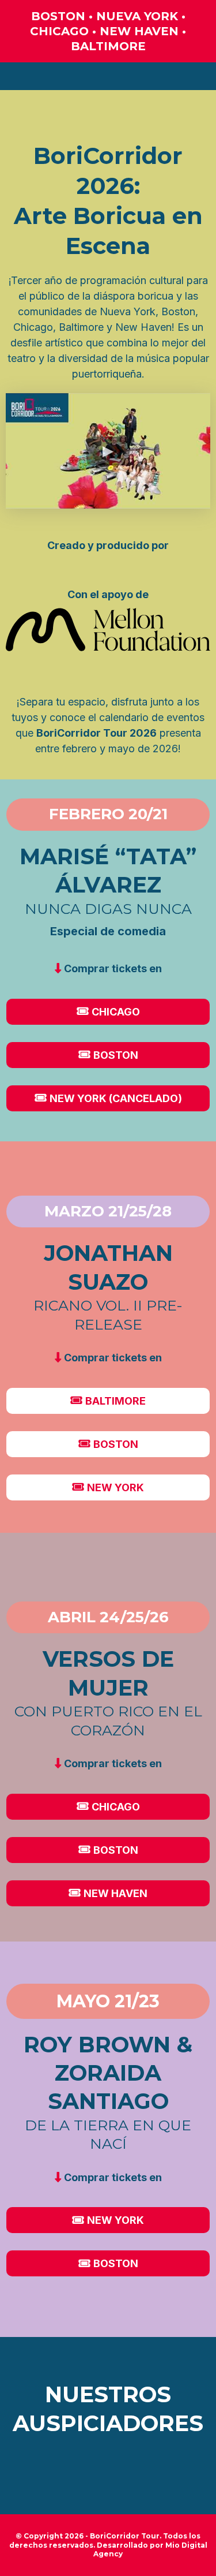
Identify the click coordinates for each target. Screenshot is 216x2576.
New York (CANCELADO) (116, 1098)
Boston (116, 1055)
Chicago (116, 1012)
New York (115, 1487)
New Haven (115, 1893)
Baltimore (115, 1401)
